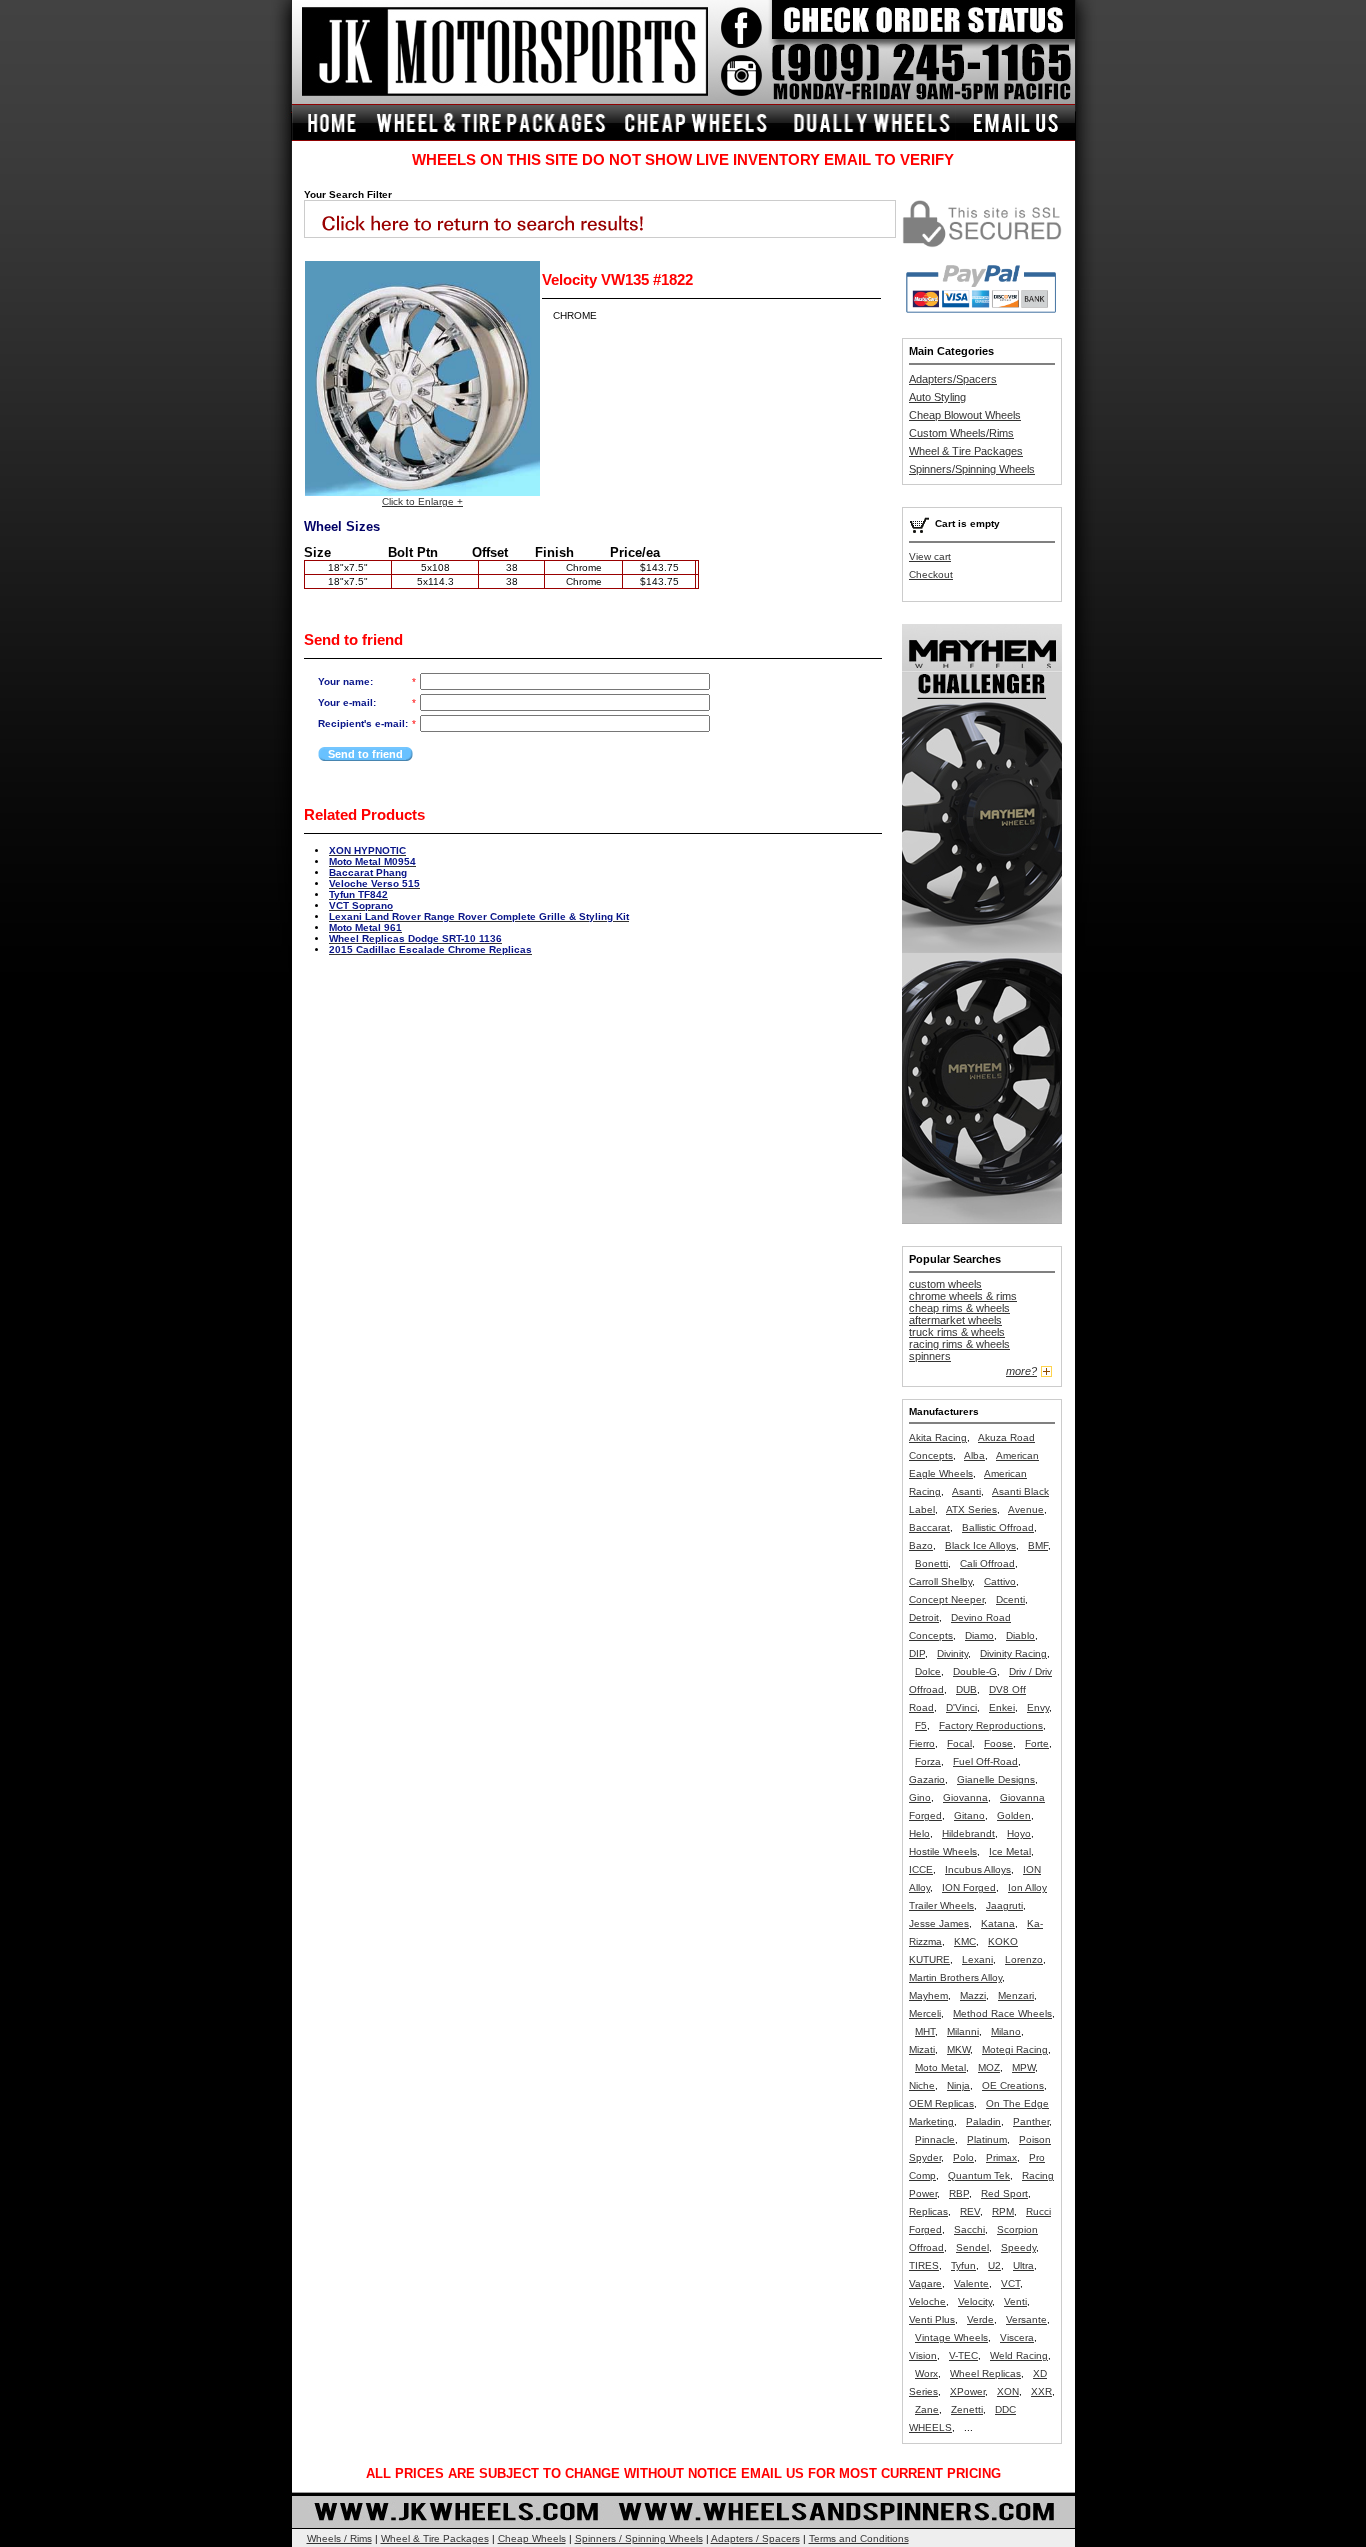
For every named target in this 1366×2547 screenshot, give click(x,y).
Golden (1014, 1815)
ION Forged (969, 1887)
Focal (959, 1743)
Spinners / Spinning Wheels (639, 2538)
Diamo (979, 1635)
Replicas (928, 2211)
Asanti (966, 1491)
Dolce (928, 1671)
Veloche (927, 2301)
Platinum (987, 2139)
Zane (927, 2409)
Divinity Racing (1013, 1653)
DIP (917, 1653)
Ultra (1023, 2265)
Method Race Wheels (1002, 2013)
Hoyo (1019, 1833)
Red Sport (1004, 2193)
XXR (1041, 2391)
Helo (919, 1833)
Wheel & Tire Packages (966, 451)
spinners (930, 1356)
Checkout (931, 574)
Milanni (963, 2031)
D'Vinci (961, 1707)
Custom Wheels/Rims (961, 433)
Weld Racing (1019, 2355)
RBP (959, 2193)
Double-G (975, 1671)
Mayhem (928, 1995)
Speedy (1018, 2247)
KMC (965, 1941)
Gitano (969, 1815)
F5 (921, 1725)
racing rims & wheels (959, 1344)
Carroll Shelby (940, 1581)
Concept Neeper (946, 1599)
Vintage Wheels (951, 2337)
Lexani (977, 1959)
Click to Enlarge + (422, 501)
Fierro (922, 1743)
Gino (920, 1797)
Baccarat (929, 1527)
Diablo (1020, 1635)
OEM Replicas (941, 2103)
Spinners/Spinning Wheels (972, 469)
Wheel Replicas (985, 2373)
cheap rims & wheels (959, 1308)
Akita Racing (938, 1437)
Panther (1031, 2121)
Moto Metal (940, 2067)
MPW (1023, 2067)
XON (1008, 2391)
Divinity (952, 1653)
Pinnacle (935, 2139)
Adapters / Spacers (755, 2538)
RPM (1003, 2211)
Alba (974, 1455)
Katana (998, 1923)
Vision (923, 2355)
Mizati (922, 2049)
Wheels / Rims (339, 2538)
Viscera (1017, 2337)
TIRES (924, 2265)
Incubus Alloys (978, 1869)
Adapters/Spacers (953, 379)
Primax (1001, 2157)
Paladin (983, 2121)
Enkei (1002, 1707)
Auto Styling (937, 397)
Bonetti (931, 1563)
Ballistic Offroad (998, 1527)
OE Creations (1013, 2085)
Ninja (958, 2085)
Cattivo (1000, 1581)
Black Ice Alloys (980, 1545)
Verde (980, 2319)
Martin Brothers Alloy (955, 1977)
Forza (928, 1761)
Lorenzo (1024, 1959)
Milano (1006, 2031)
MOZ (989, 2067)
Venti (1015, 2301)
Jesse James (939, 1923)
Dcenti (1010, 1599)
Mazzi (973, 1995)
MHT (925, 2031)
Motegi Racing (1015, 2049)
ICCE (921, 1869)
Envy (1038, 1707)
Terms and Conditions (859, 2538)
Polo (963, 2157)
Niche (922, 2085)
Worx (926, 2373)
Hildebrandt (968, 1833)
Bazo (921, 1545)
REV (970, 2211)
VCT (1010, 2283)
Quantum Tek (979, 2175)
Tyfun (963, 2265)
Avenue (1026, 1509)
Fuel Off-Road (985, 1761)
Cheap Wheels (532, 2538)
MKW (958, 2049)
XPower (967, 2391)
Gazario (927, 1779)
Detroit (924, 1617)
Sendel (972, 2247)
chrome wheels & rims (963, 1296)
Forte (1037, 1743)
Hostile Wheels (943, 1851)
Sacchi (969, 2229)
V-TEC (963, 2355)
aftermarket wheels (955, 1320)
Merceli (925, 2013)
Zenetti (967, 2409)
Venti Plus (932, 2319)
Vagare (925, 2283)
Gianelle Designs (996, 1779)
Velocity (975, 2301)
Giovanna (965, 1797)
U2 (994, 2265)
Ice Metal (1010, 1851)
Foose (998, 1743)
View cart (930, 556)
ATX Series (971, 1509)
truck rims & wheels (957, 1332)
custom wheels (945, 1284)
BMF (1038, 1545)
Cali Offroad (987, 1563)
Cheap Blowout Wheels (965, 415)
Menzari (1016, 1995)
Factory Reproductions (991, 1725)
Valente (971, 2283)
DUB (966, 1689)
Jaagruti (1004, 1905)
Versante (1026, 2319)
